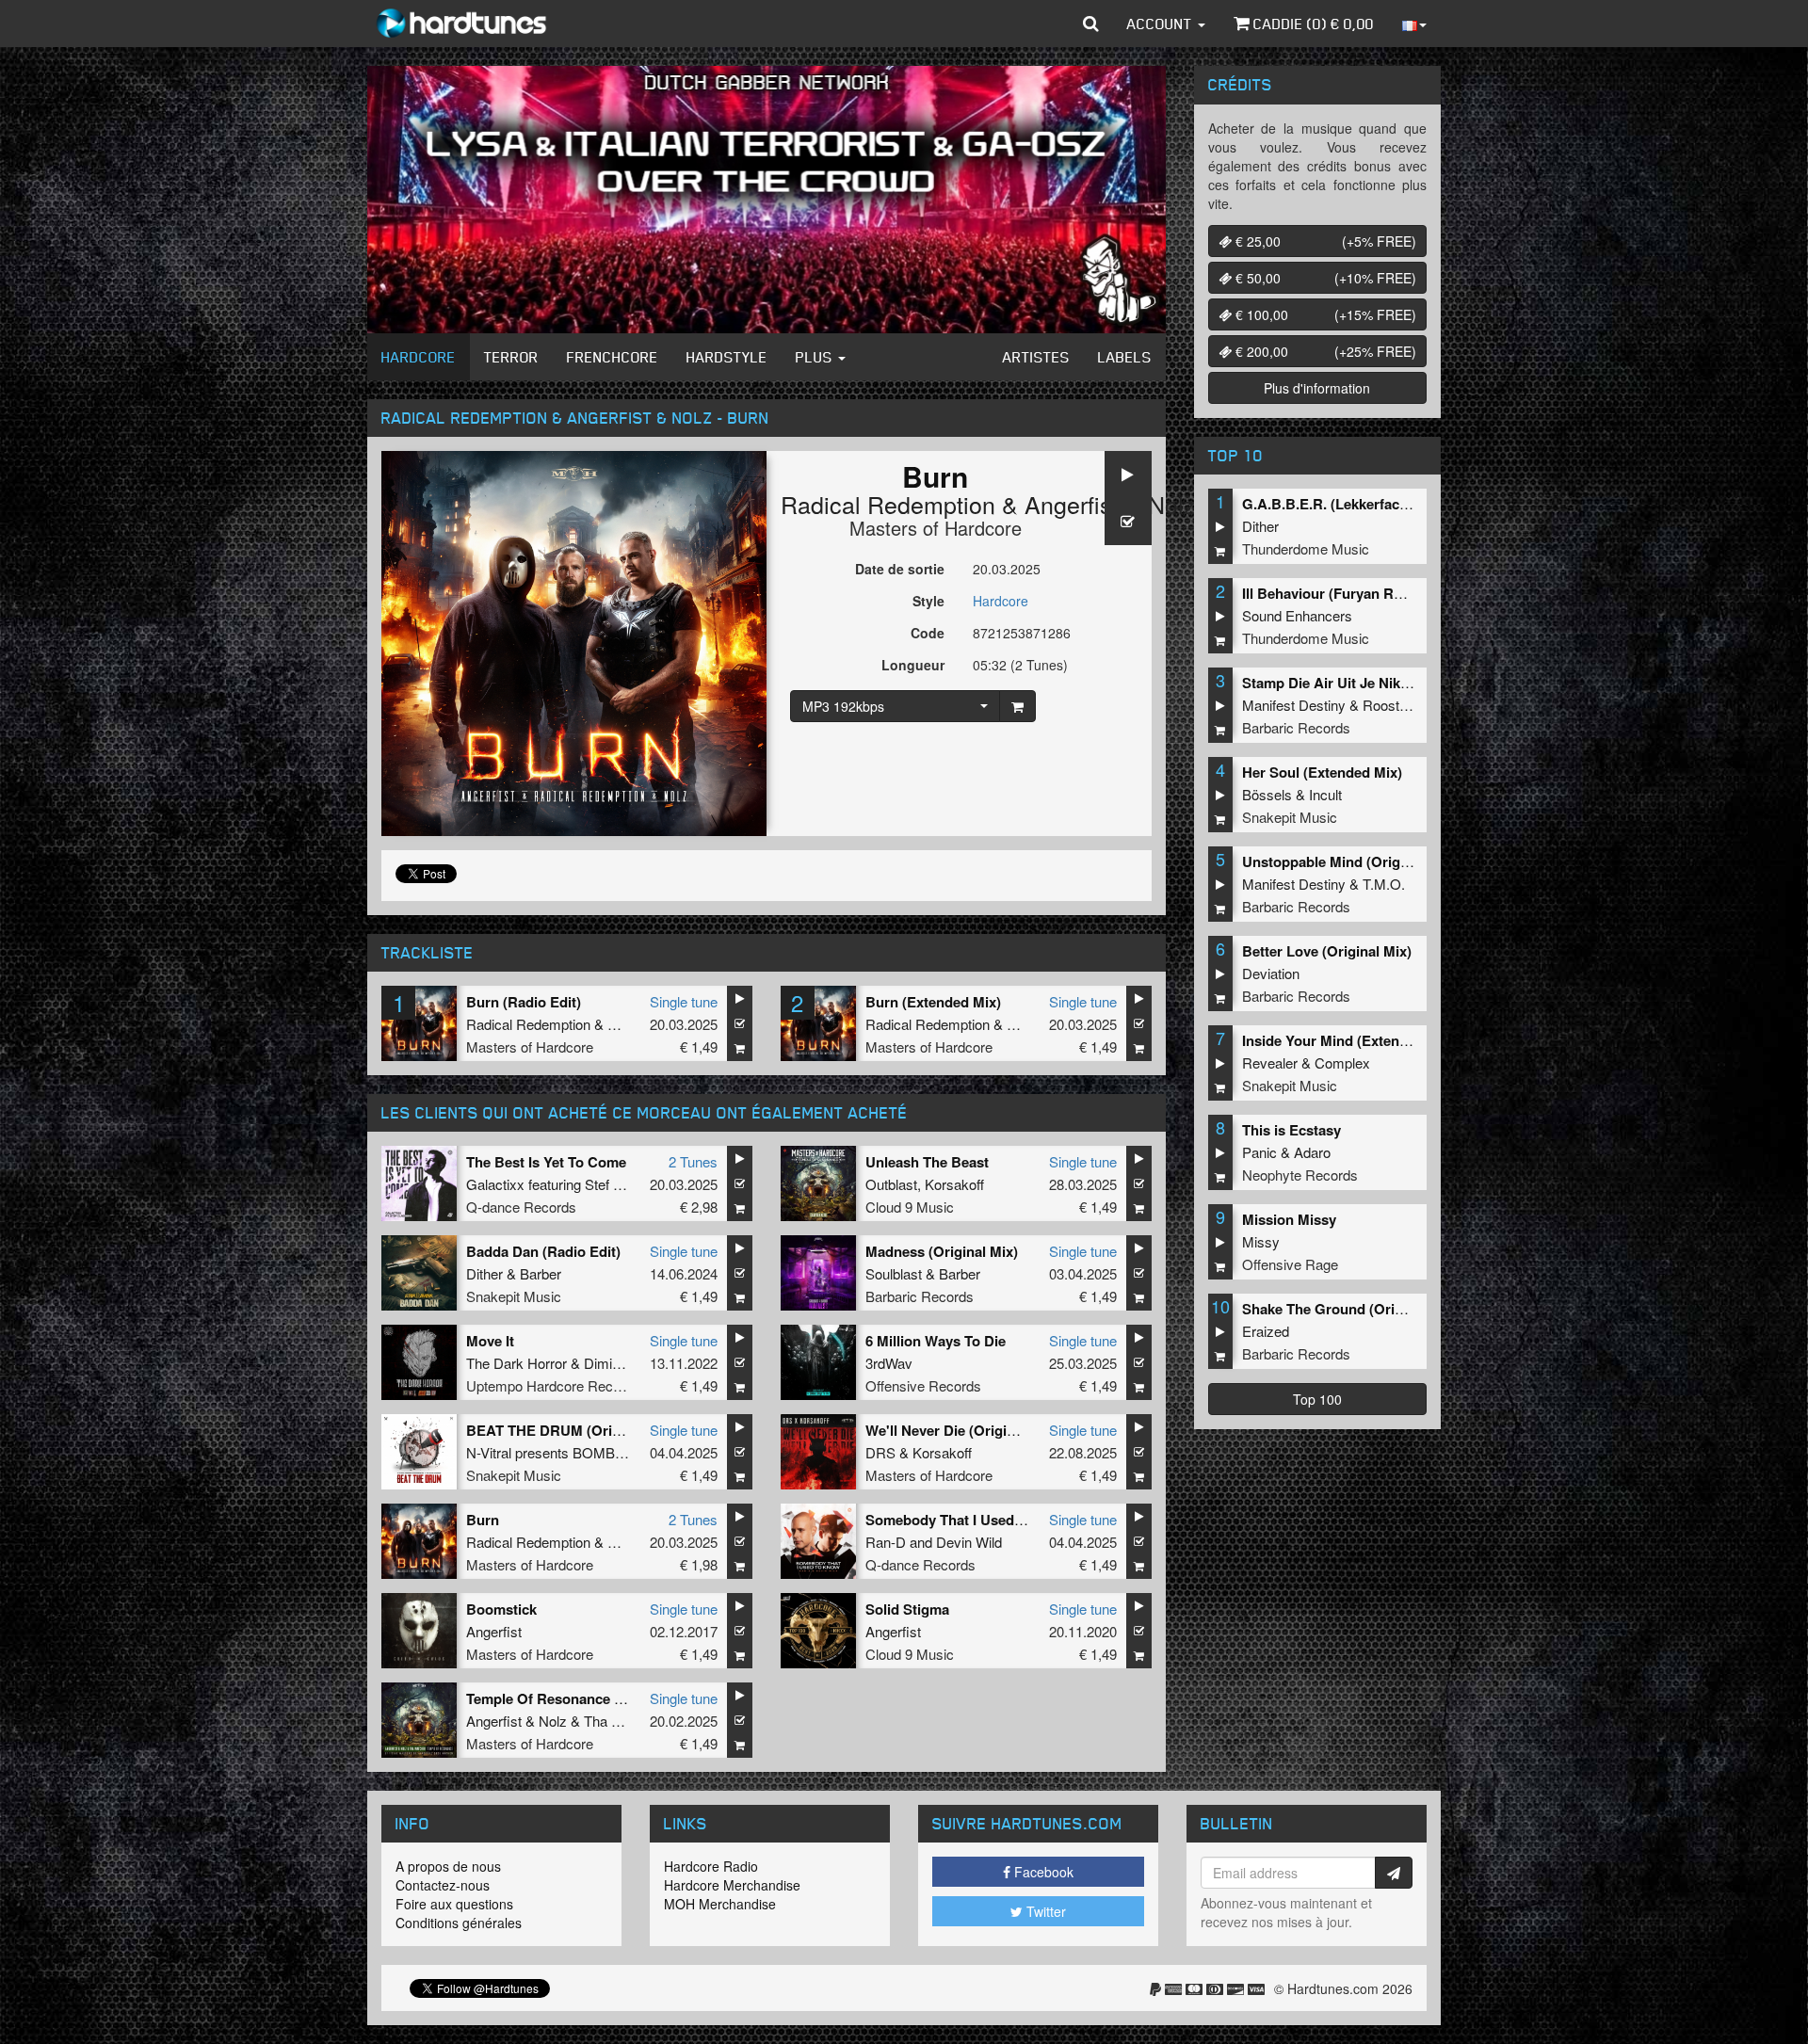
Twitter (1044, 1911)
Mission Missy (1289, 1219)
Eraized (1266, 1331)
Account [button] (1162, 24)
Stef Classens (628, 1184)
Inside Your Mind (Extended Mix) (1349, 1040)
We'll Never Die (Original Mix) (962, 1430)
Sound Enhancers (1297, 615)
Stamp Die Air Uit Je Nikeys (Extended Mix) (1384, 683)
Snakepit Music (514, 1296)
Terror (511, 357)
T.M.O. (1384, 884)
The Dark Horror (517, 1363)
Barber (541, 1273)
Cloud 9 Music (910, 1207)
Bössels (1267, 794)
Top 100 (1317, 1399)
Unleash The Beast (927, 1162)
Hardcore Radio (711, 1866)
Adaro (1312, 1152)
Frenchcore (613, 357)
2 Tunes (693, 1161)
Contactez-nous (443, 1885)
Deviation (1271, 973)
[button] (1091, 24)
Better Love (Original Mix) (1327, 951)
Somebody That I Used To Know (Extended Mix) (1022, 1520)
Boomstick (501, 1609)
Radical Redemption (888, 504)
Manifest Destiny (1294, 705)
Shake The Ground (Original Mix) (1350, 1309)
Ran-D (886, 1542)
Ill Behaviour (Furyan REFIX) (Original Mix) (1382, 593)
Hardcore (419, 357)
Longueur (913, 665)
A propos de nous (448, 1866)
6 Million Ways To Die (936, 1341)
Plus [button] (816, 357)
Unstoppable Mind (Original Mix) (1349, 861)
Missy (1261, 1241)
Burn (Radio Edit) (524, 1002)
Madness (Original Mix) (942, 1251)
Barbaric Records (920, 1296)
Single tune (684, 1001)
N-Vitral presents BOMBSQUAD (565, 1452)
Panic (1259, 1152)
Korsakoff (954, 1184)
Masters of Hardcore (936, 528)
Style (928, 601)
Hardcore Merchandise (732, 1885)
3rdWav (889, 1363)
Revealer (1270, 1062)
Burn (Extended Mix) (933, 1002)
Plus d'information (1317, 388)
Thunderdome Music (1306, 548)
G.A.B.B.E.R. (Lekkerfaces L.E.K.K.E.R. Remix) (1396, 504)
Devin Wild (969, 1542)
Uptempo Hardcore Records (553, 1385)
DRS (880, 1452)
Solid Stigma (907, 1609)
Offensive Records (923, 1385)
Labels (1125, 357)
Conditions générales (459, 1923)
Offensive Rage (1290, 1264)
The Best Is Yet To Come (546, 1162)
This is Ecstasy (1291, 1130)
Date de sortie (900, 569)
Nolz (1172, 504)
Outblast (891, 1184)
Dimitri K (610, 1363)
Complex (1342, 1062)
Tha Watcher (623, 1721)
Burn (483, 1520)
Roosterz (1391, 705)
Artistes (1036, 357)
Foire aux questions (454, 1904)
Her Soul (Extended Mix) (1322, 772)
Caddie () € (1312, 24)
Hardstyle (727, 357)
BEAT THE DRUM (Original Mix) (571, 1430)
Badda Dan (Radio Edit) (543, 1251)
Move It (490, 1341)
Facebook (1042, 1872)
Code (928, 633)
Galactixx (495, 1184)
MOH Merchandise (720, 1904)
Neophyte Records (1300, 1175)
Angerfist (1072, 504)
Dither (484, 1273)
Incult (1325, 794)
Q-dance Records (521, 1207)
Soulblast (894, 1273)
